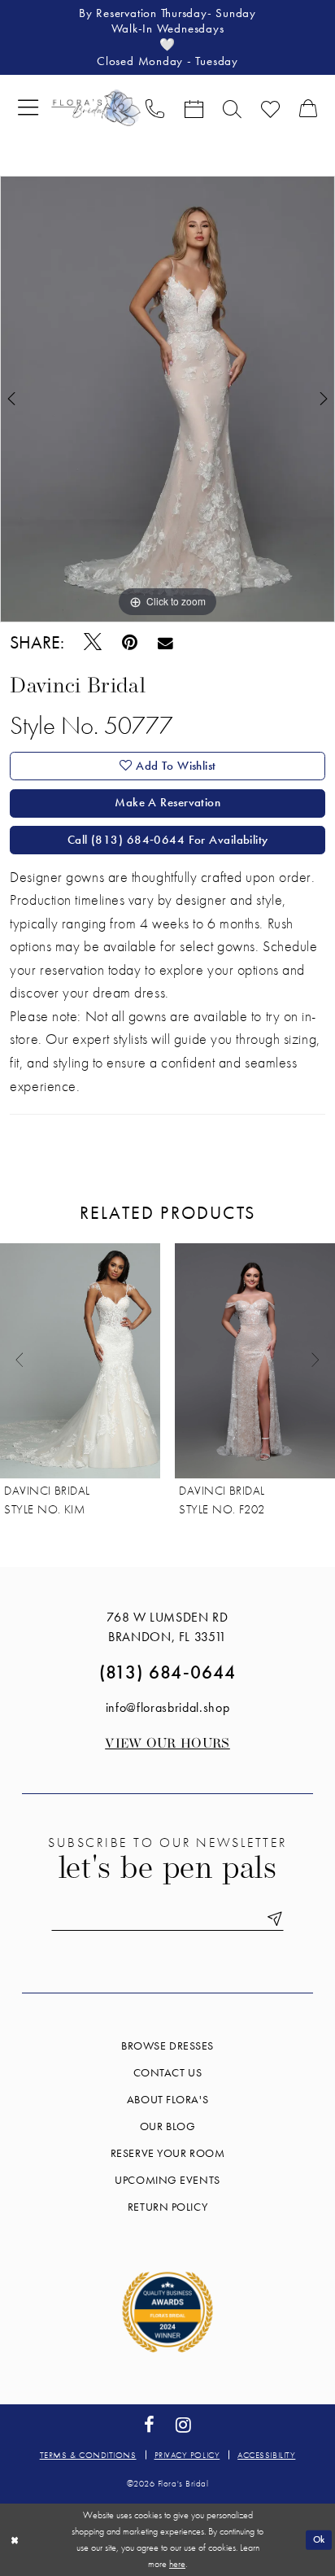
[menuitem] (28, 108)
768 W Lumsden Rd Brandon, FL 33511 (167, 1627)
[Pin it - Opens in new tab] (129, 643)
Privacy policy (187, 2455)
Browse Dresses (167, 2046)
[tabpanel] (167, 399)
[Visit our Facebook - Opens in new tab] (149, 2426)
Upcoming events (167, 2180)
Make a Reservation (167, 802)
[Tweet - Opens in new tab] (92, 643)
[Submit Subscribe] (272, 1919)
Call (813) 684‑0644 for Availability (168, 840)
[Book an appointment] (193, 107)
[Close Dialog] (14, 2540)
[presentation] (80, 1361)
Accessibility (266, 2455)
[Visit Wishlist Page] (270, 107)
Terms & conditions (88, 2455)
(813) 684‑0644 (167, 1672)
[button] (28, 108)
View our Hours (167, 1744)
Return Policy (167, 2207)
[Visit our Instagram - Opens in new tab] (183, 2426)
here (177, 2564)
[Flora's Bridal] (96, 107)
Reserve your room (167, 2153)
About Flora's (167, 2099)
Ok (319, 2539)
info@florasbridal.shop (168, 1707)
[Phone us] (155, 107)
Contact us (168, 2072)
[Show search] (232, 107)
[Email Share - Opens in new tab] (166, 643)
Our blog (167, 2126)
